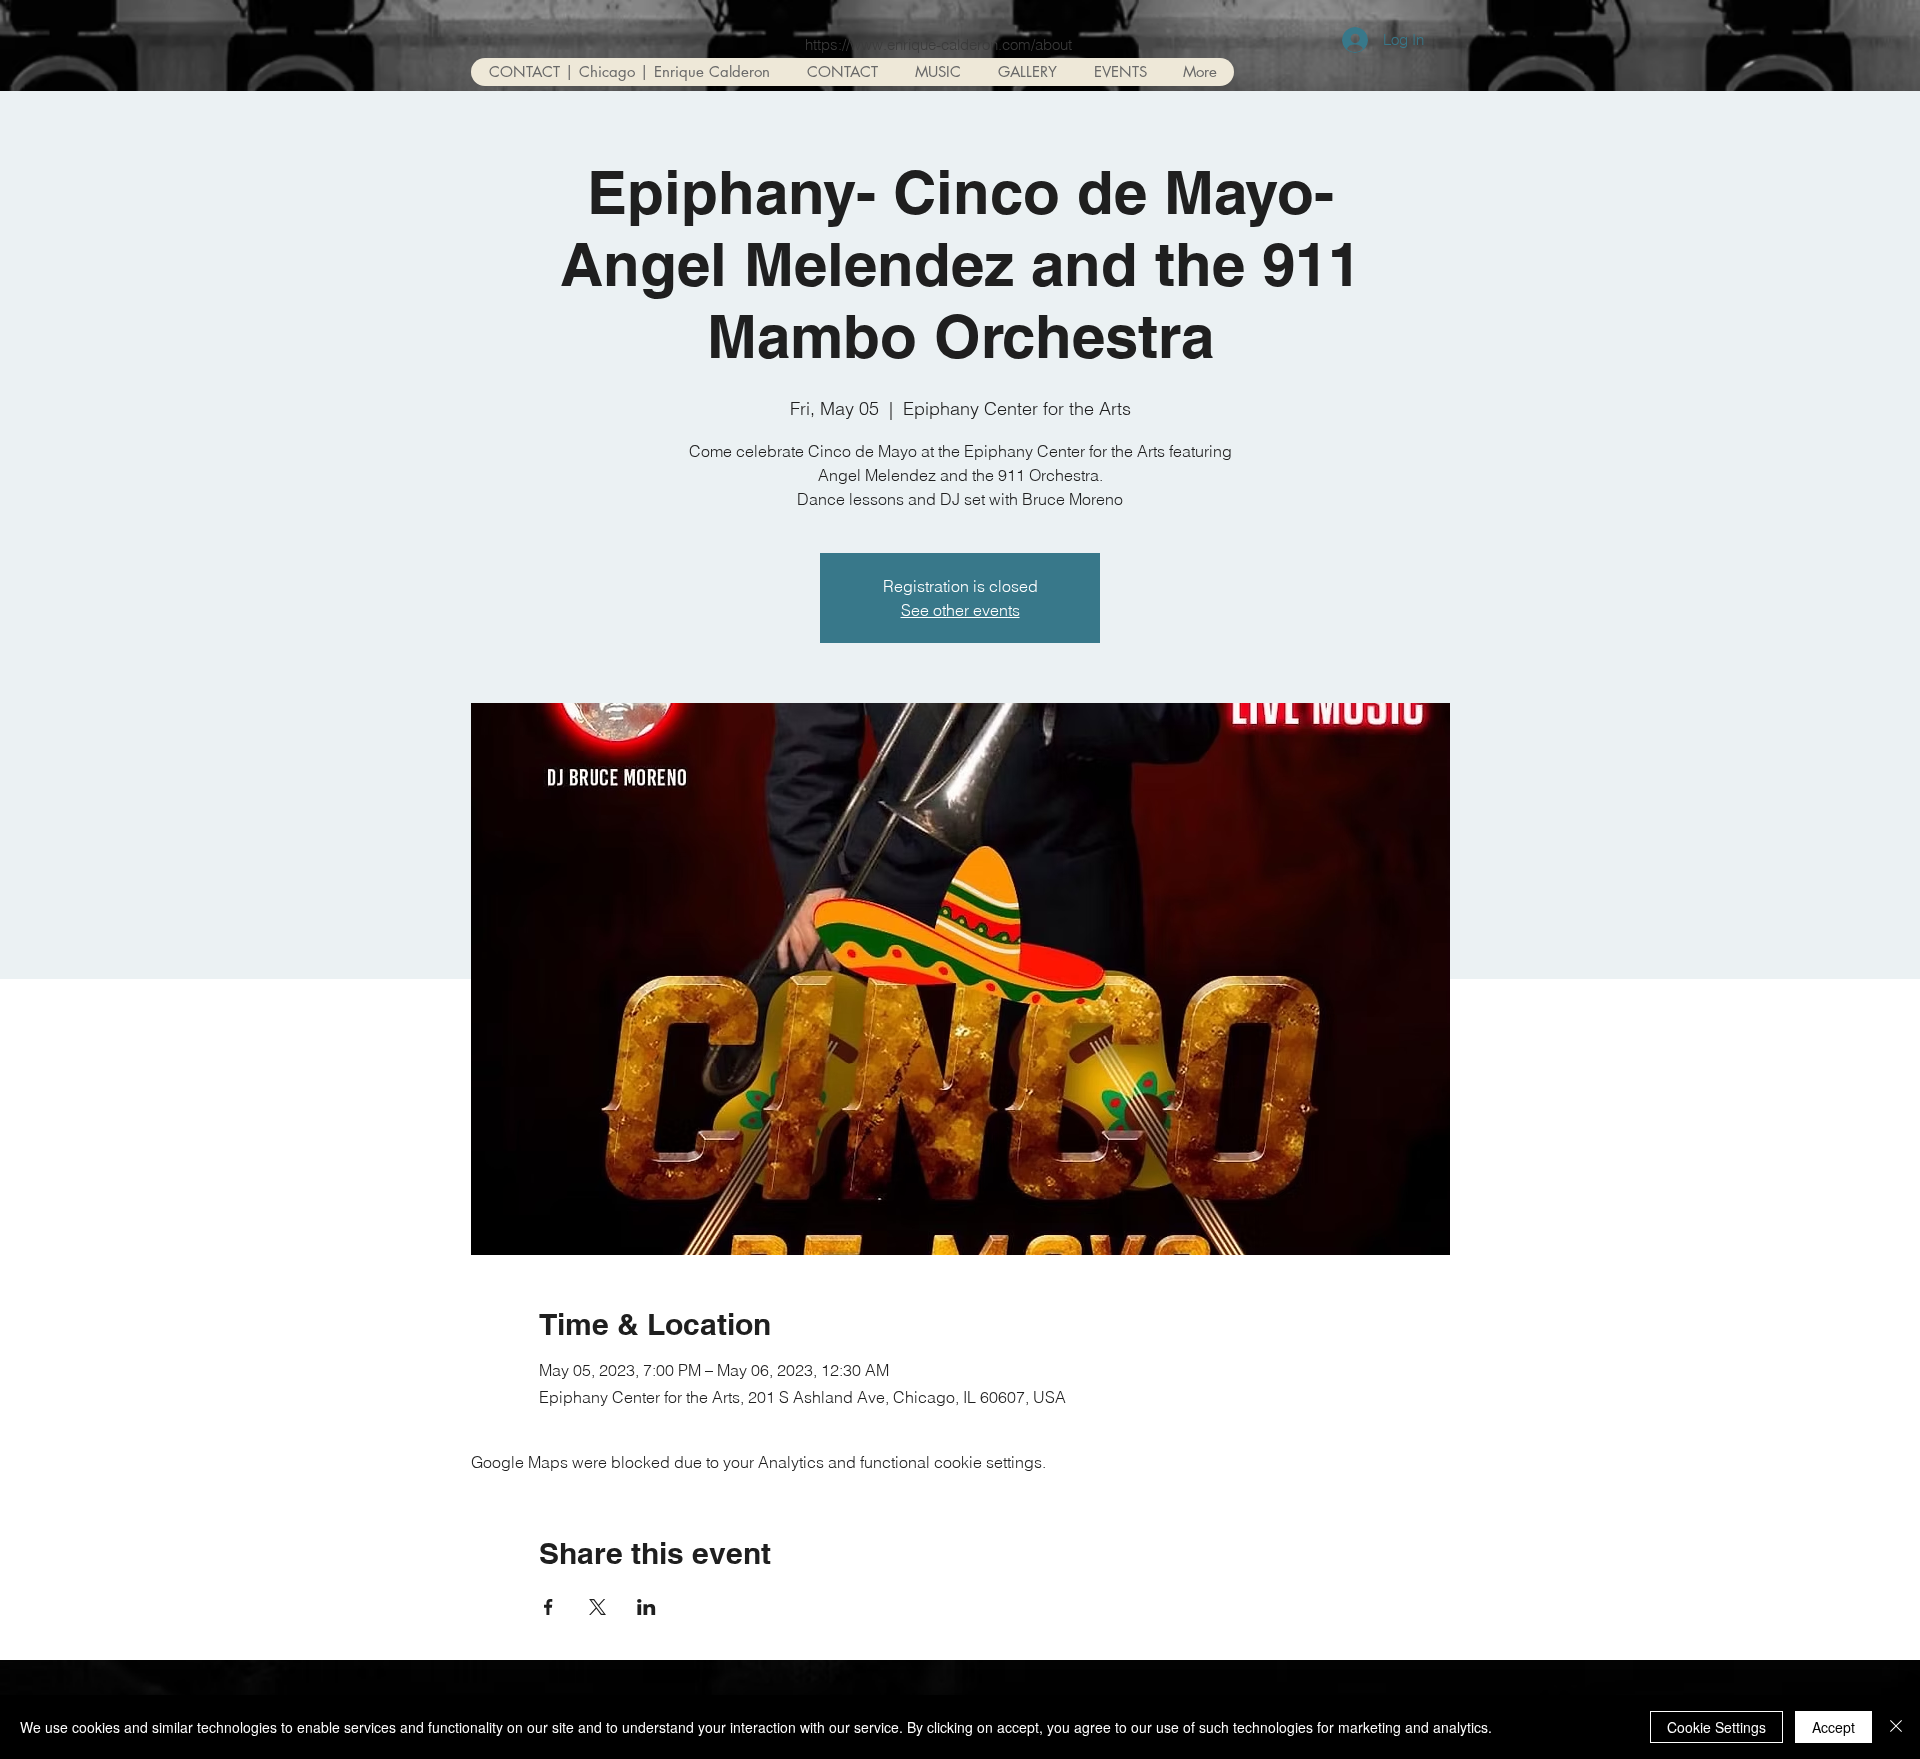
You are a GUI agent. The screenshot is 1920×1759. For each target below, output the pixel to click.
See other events (960, 610)
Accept (1833, 1727)
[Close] (1896, 1727)
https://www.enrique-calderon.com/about (938, 44)
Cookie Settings (1716, 1727)
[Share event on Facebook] (548, 1607)
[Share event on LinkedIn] (646, 1607)
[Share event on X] (597, 1607)
